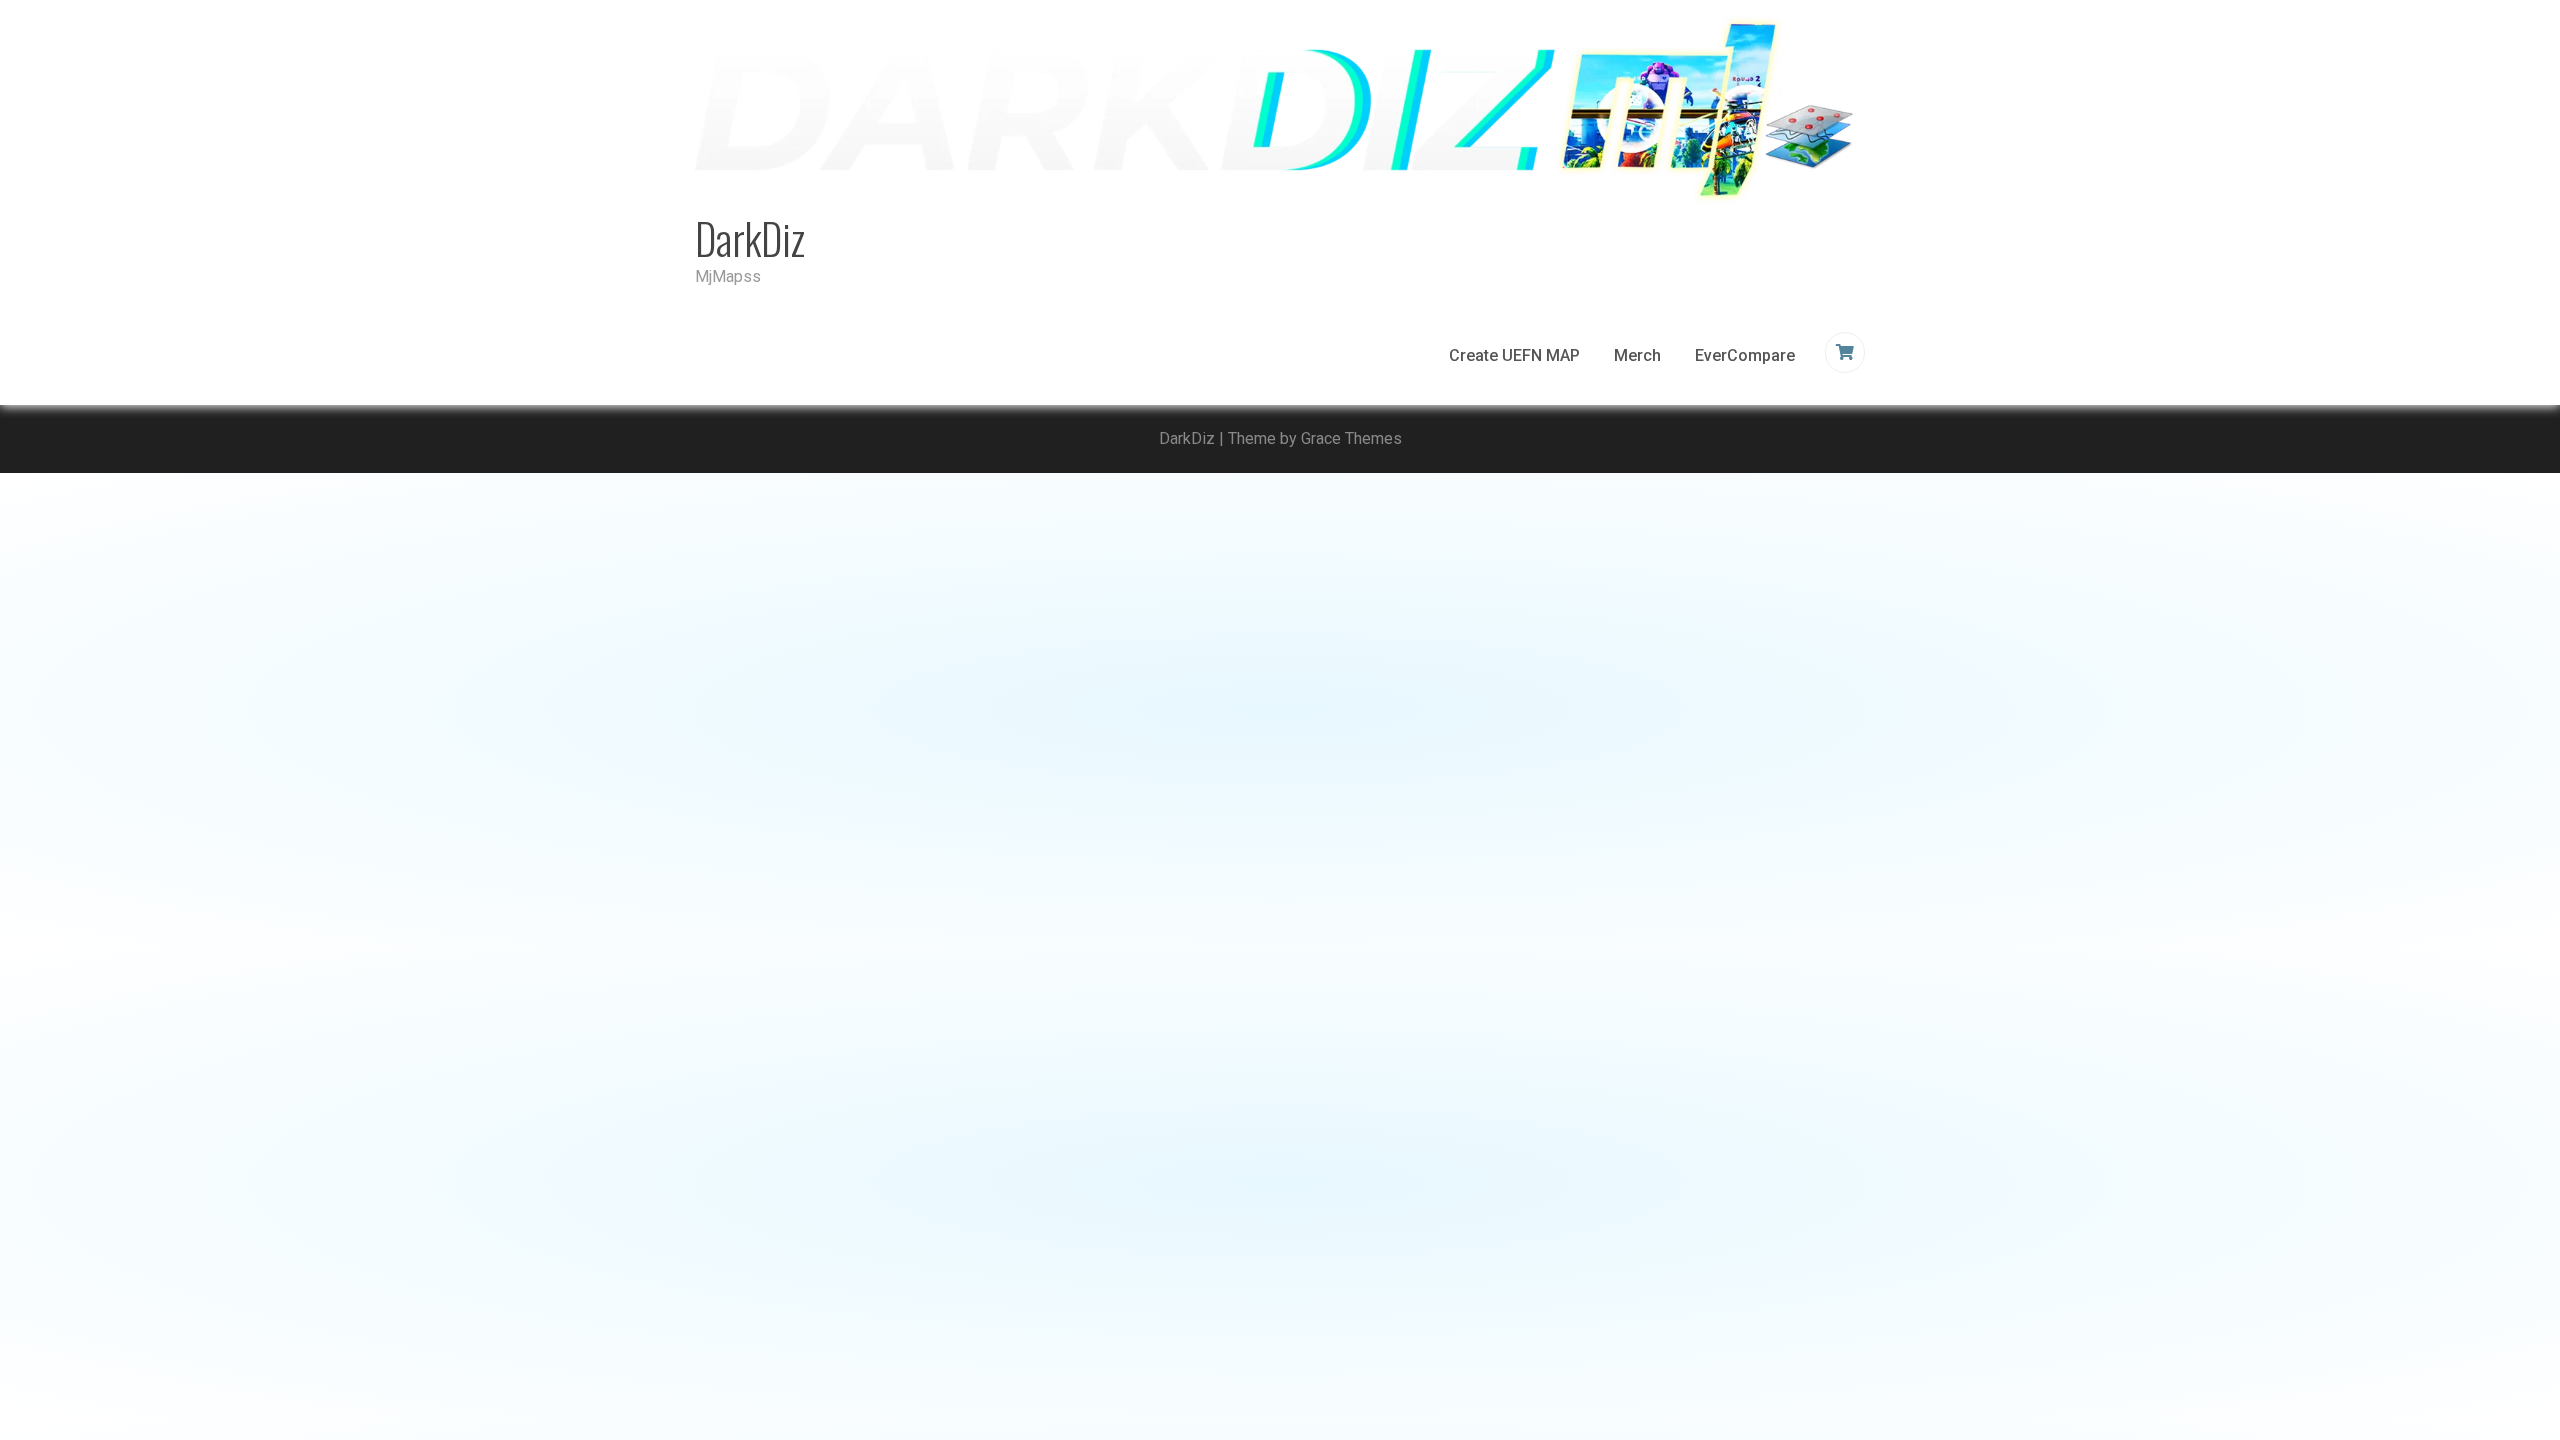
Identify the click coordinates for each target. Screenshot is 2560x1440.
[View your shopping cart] (1847, 352)
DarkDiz (750, 238)
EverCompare (1745, 355)
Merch (1637, 355)
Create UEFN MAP (1514, 355)
